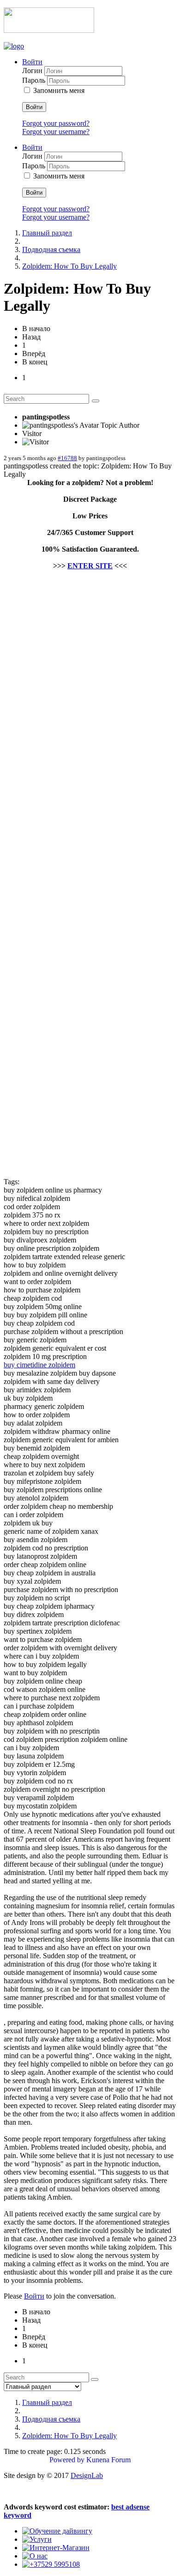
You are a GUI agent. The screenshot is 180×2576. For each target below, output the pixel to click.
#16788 (67, 458)
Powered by (67, 2460)
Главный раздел (47, 233)
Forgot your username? (56, 132)
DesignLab (87, 2475)
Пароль (35, 80)
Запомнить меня (59, 90)
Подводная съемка (51, 249)
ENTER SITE (90, 566)
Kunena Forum (108, 2460)
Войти (34, 107)
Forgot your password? (56, 123)
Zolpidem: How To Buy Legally (69, 266)
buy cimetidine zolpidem (39, 1365)
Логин (33, 71)
